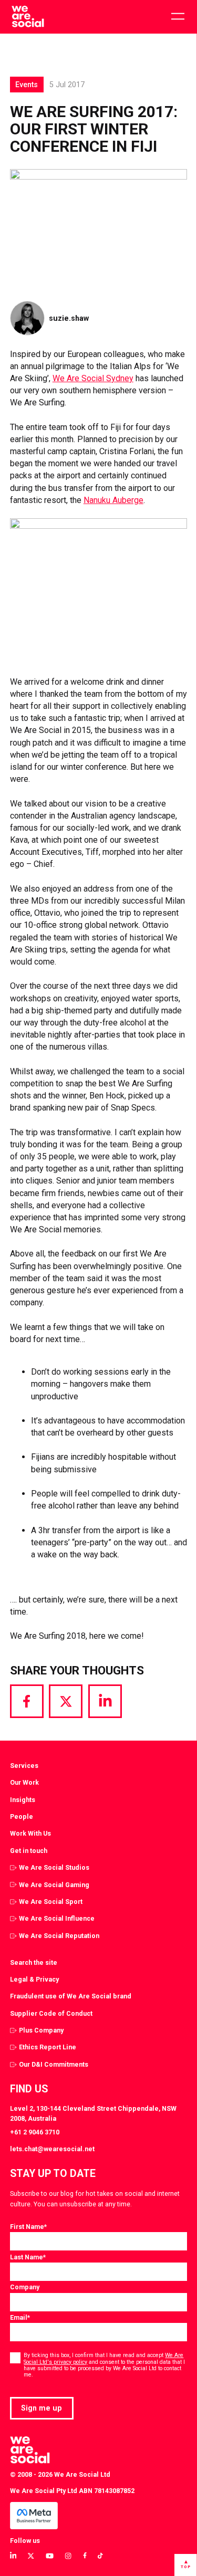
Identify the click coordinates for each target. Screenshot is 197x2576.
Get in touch (29, 1851)
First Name (28, 2227)
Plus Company (41, 2030)
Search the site (34, 1962)
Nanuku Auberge (113, 500)
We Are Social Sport (51, 1902)
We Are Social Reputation (59, 1936)
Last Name (28, 2257)
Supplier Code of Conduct (51, 2013)
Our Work (24, 1782)
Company (25, 2287)
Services (24, 1766)
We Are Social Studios (54, 1867)
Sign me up (42, 2408)
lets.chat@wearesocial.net (52, 2149)
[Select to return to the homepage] (28, 17)
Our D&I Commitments (54, 2064)
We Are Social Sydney (93, 378)
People (22, 1816)
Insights (23, 1800)
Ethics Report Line (48, 2047)
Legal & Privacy (34, 1979)
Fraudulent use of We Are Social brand (71, 1996)
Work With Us (30, 1833)
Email (20, 2317)
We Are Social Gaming (54, 1885)
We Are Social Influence (57, 1918)
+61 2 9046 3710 (35, 2132)
